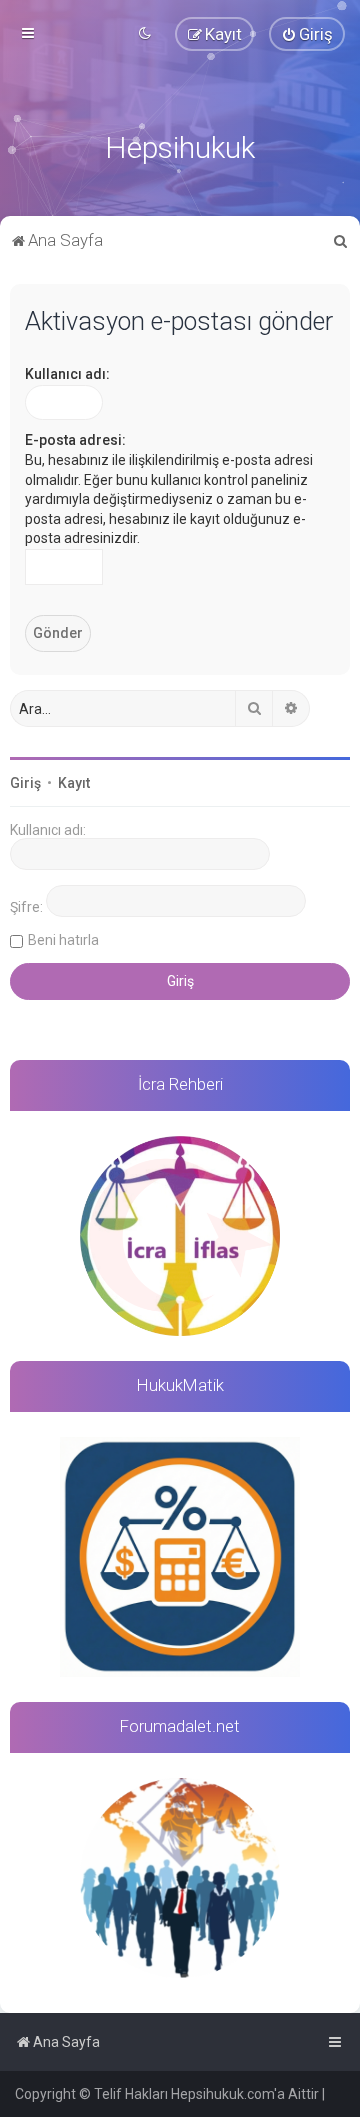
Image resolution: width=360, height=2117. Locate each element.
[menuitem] (307, 34)
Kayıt (74, 783)
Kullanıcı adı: (67, 374)
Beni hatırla (63, 940)
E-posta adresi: (75, 440)
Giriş (25, 783)
